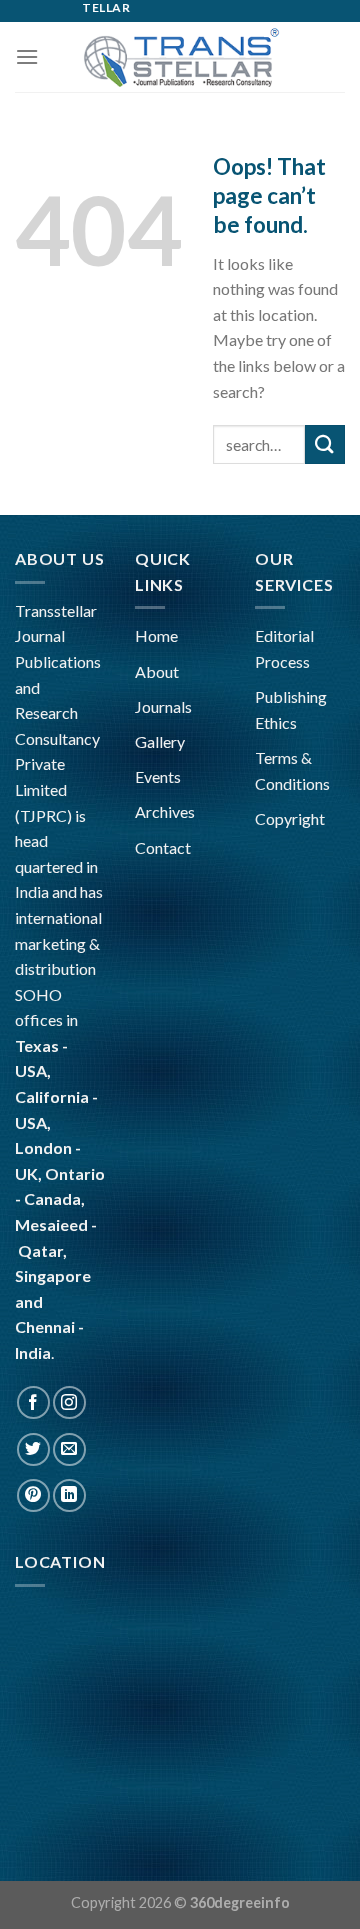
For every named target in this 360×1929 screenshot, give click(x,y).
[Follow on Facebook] (33, 1402)
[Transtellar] (180, 56)
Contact (163, 847)
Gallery (160, 741)
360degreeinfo (240, 1902)
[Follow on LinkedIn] (69, 1495)
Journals (163, 706)
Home (156, 635)
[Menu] (27, 56)
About (157, 671)
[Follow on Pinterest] (33, 1495)
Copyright (290, 818)
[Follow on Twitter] (33, 1449)
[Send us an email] (69, 1449)
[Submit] (325, 444)
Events (158, 776)
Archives (165, 811)
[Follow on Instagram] (69, 1402)
